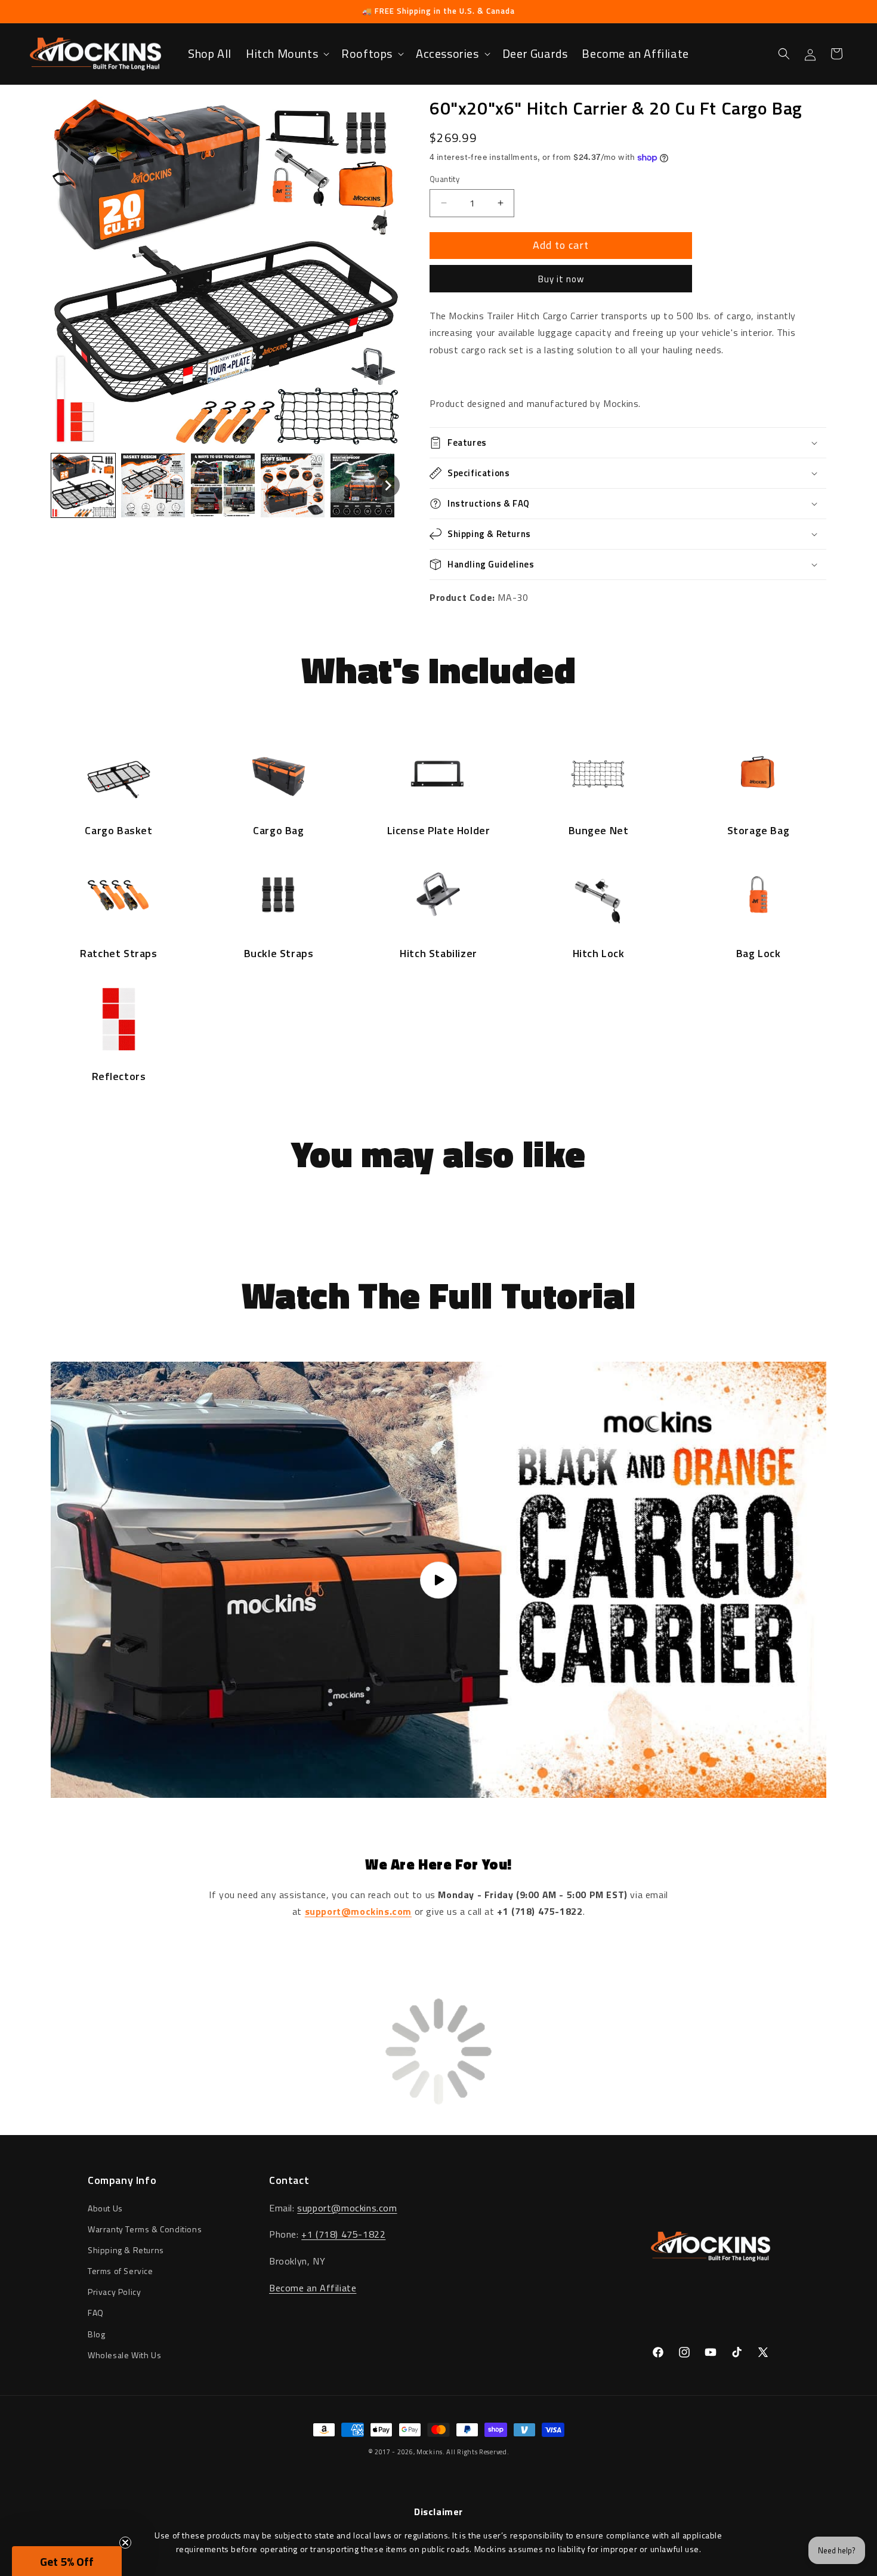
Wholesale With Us (124, 2355)
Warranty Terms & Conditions (145, 2229)
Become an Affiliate (313, 2288)
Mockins (430, 2452)
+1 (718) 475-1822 (343, 2234)
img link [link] (119, 748)
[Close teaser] (125, 2543)
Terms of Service (121, 2271)
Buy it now (561, 279)
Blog (96, 2334)
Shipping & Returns (126, 2250)
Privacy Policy (114, 2292)
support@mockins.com (347, 2208)
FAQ (96, 2313)
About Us (105, 2208)
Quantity (444, 179)
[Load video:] (438, 1580)
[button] (286, 54)
